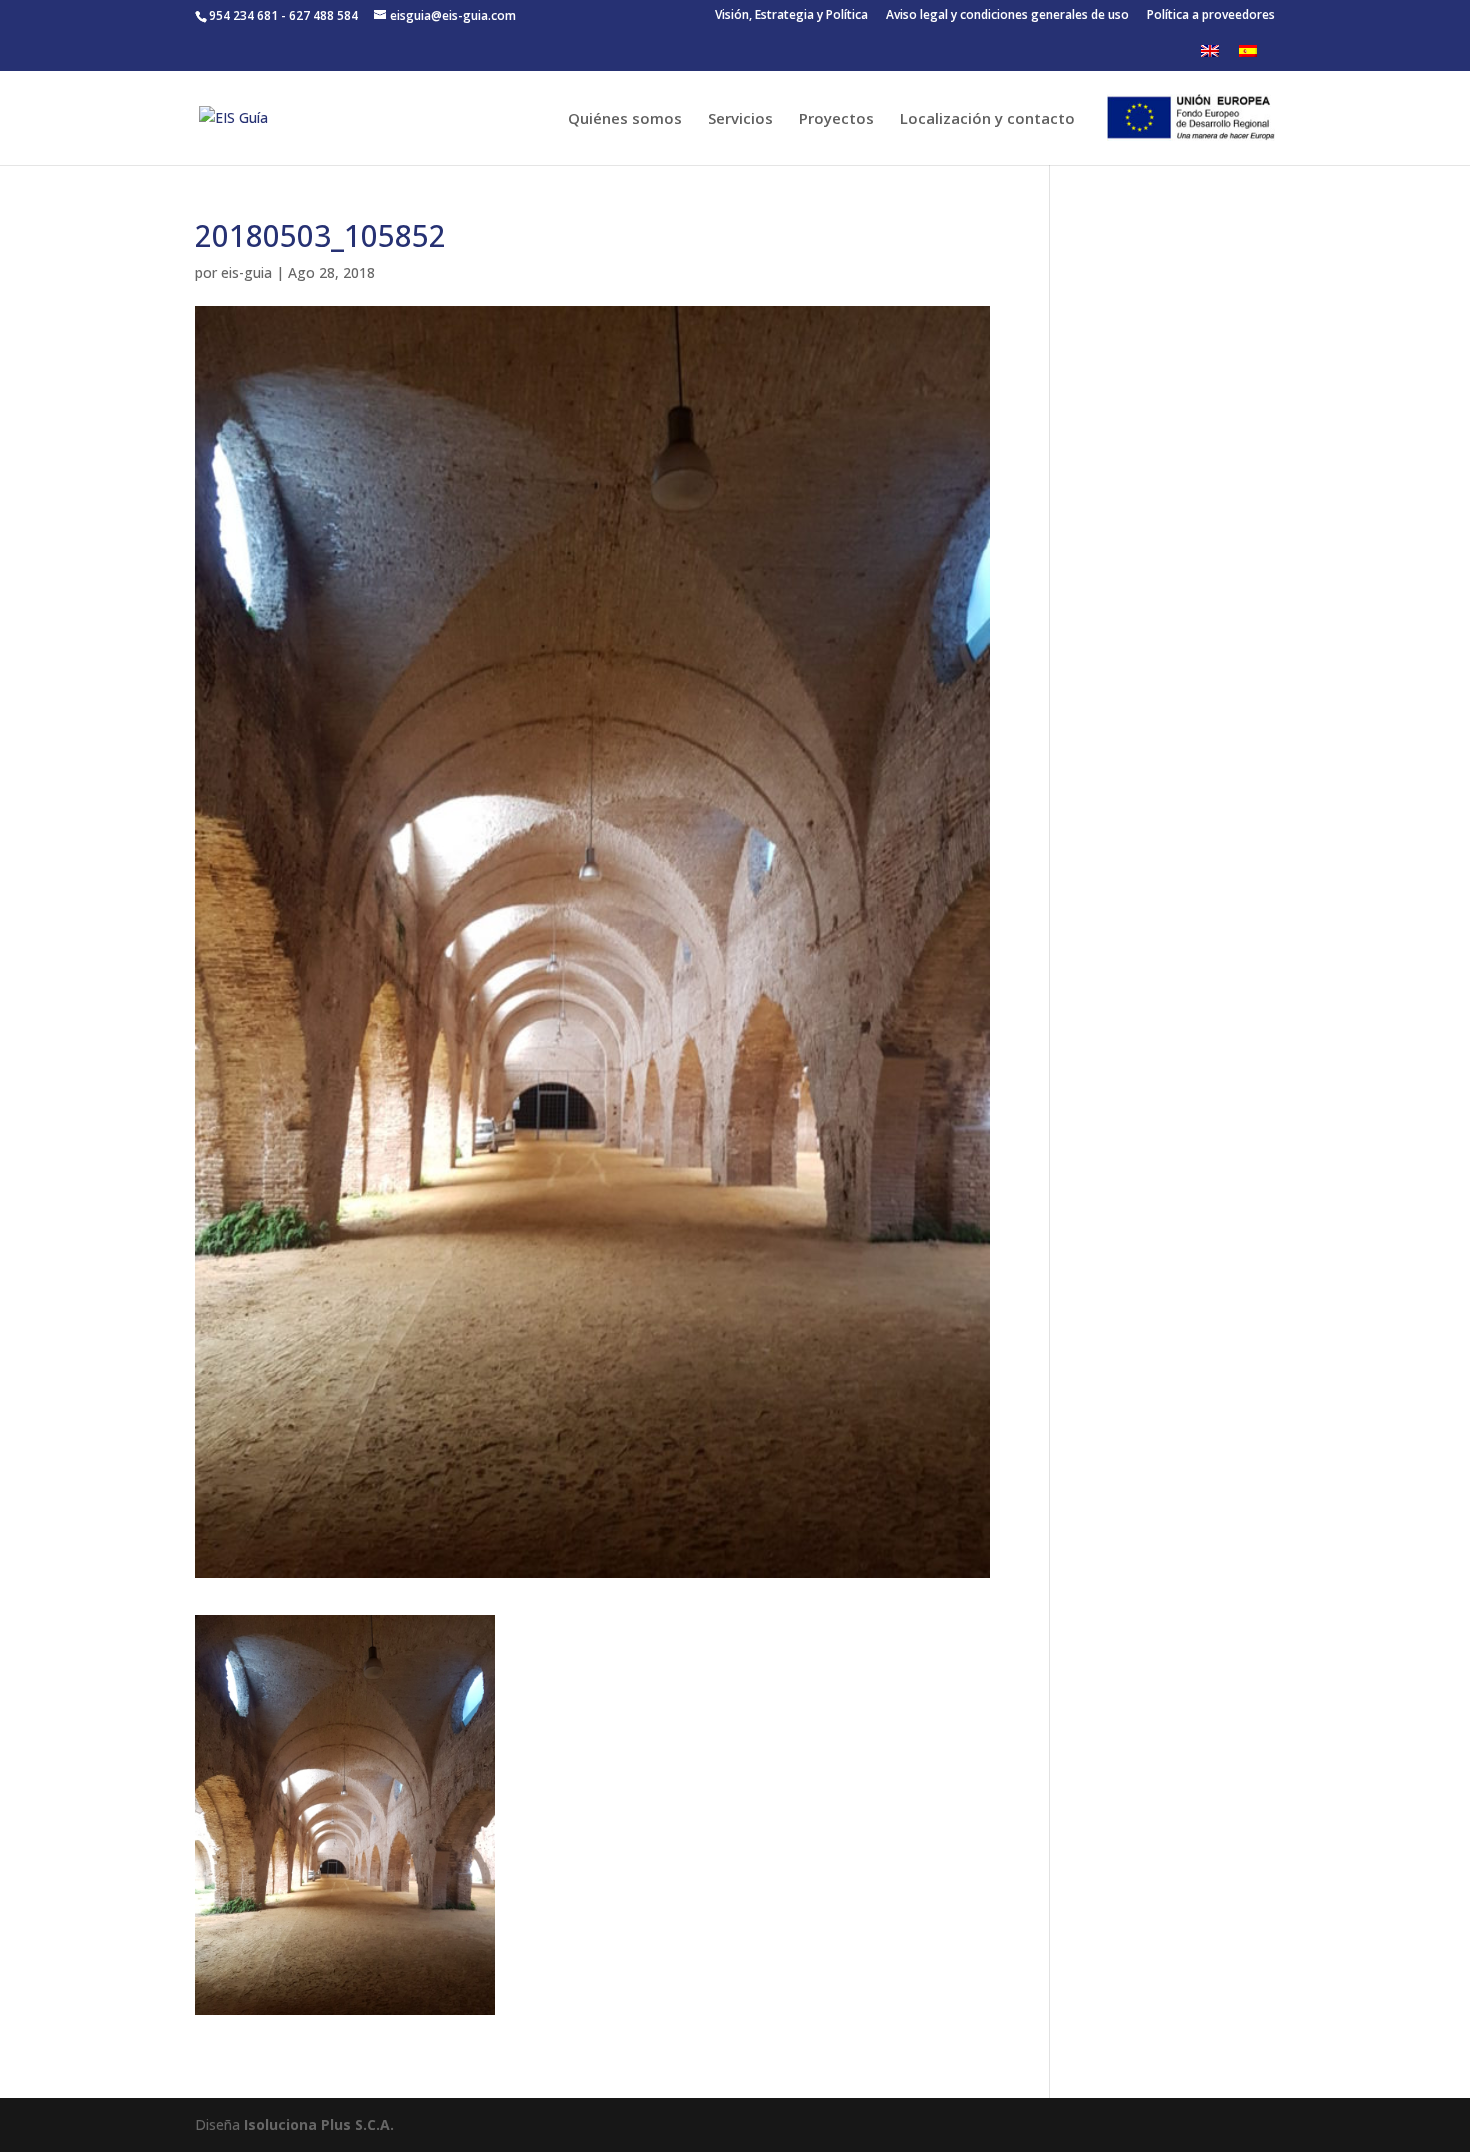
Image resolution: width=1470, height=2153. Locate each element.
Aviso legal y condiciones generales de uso (1007, 16)
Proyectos (836, 119)
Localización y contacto (987, 119)
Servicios (740, 119)
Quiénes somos (625, 119)
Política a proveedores (1211, 16)
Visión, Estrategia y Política (791, 16)
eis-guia (246, 272)
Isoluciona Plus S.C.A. (319, 2124)
